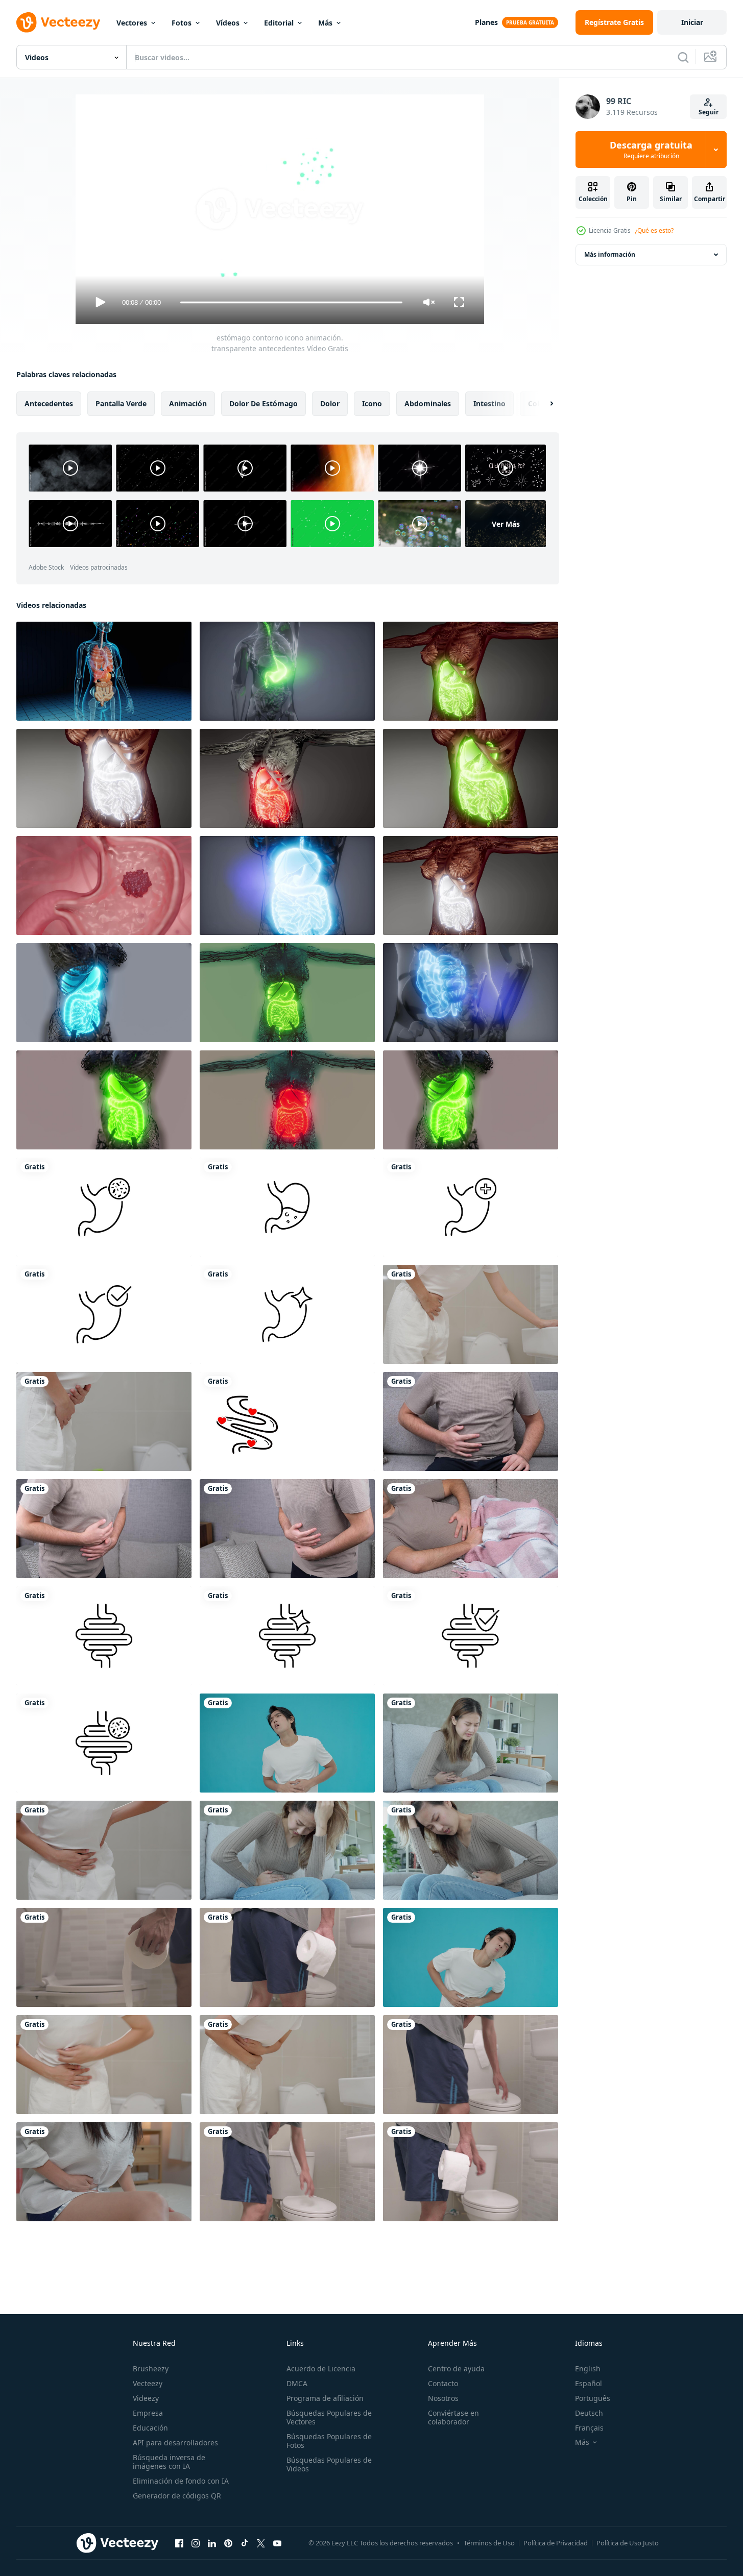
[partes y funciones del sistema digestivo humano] (471, 671)
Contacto (443, 2383)
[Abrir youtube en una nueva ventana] (277, 2543)
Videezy (146, 2398)
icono (372, 403)
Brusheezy (151, 2369)
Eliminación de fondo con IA (181, 2481)
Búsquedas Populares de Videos (329, 2464)
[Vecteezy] (58, 22)
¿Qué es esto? (654, 230)
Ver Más (506, 523)
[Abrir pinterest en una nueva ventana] (228, 2543)
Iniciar (692, 22)
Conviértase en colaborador (453, 2417)
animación (188, 403)
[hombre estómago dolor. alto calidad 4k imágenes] (104, 1529)
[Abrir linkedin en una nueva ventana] (212, 2543)
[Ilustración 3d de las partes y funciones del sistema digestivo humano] (287, 886)
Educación (150, 2428)
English (588, 2369)
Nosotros (443, 2398)
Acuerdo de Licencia (321, 2369)
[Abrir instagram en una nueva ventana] (196, 2543)
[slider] (291, 302)
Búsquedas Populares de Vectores (329, 2417)
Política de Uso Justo (628, 2543)
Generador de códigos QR (177, 2496)
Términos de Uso (489, 2543)
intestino (489, 403)
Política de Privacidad (556, 2543)
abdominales (428, 403)
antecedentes (49, 403)
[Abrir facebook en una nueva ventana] (179, 2543)
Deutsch (589, 2413)
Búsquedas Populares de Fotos (329, 2441)
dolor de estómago (263, 403)
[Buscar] (683, 57)
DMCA (297, 2383)
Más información (610, 254)
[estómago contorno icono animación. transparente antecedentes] (104, 1207)
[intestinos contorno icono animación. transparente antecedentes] (104, 1636)
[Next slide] (543, 404)
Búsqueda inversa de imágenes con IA (169, 2462)
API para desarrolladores (175, 2443)
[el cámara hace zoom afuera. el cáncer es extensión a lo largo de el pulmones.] (104, 886)
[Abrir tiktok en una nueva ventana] (245, 2543)
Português (593, 2398)
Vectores (132, 23)
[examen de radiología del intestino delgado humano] (471, 993)
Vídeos (228, 23)
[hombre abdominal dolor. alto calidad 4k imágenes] (471, 1421)
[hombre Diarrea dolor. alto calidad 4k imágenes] (287, 1529)
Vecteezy (148, 2383)
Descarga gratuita (651, 150)
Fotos (182, 23)
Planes (486, 22)
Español (589, 2383)
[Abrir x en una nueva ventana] (261, 2543)
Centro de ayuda (456, 2369)
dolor (330, 403)
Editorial (279, 23)
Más (325, 23)
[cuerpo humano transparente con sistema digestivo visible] (104, 993)
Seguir (709, 112)
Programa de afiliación (325, 2398)
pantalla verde (121, 403)
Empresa (148, 2413)
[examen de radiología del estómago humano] (287, 671)
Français (589, 2428)
